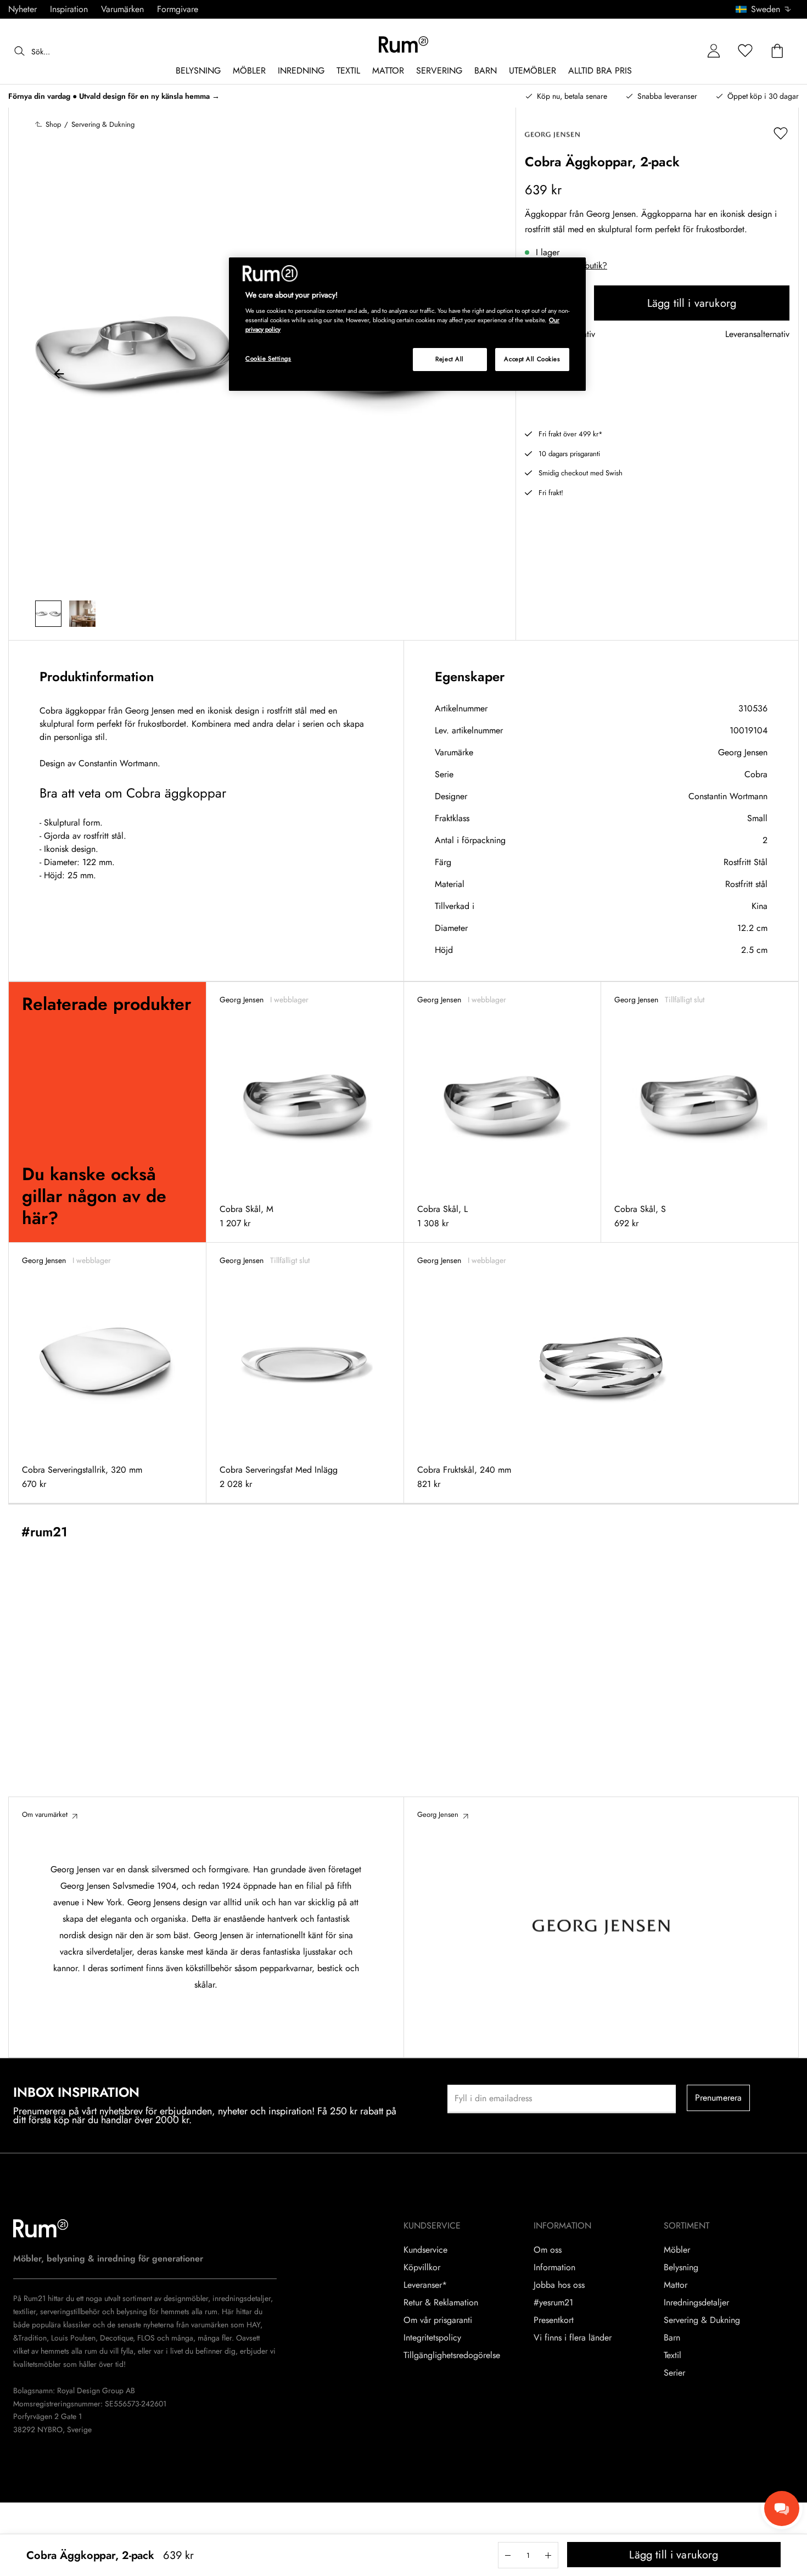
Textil (672, 2355)
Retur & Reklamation (441, 2303)
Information (554, 2268)
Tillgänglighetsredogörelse (452, 2355)
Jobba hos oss (559, 2285)
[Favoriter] (746, 51)
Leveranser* (425, 2285)
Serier (674, 2373)
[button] (767, 9)
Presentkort (554, 2320)
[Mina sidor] (714, 51)
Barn (672, 2338)
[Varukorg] (777, 51)
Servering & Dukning (702, 2320)
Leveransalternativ (757, 335)
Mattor (676, 2285)
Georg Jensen (743, 752)
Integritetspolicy (432, 2338)
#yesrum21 (553, 2303)
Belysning (681, 2268)
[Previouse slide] (59, 375)
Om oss (548, 2250)
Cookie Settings (268, 358)
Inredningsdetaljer (696, 2303)
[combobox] (764, 9)
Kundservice (425, 2250)
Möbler (677, 2250)
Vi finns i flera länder (573, 2338)
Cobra (756, 774)
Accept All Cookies (532, 359)
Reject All (450, 359)
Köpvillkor (422, 2268)
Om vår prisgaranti (438, 2320)
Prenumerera (719, 2098)
